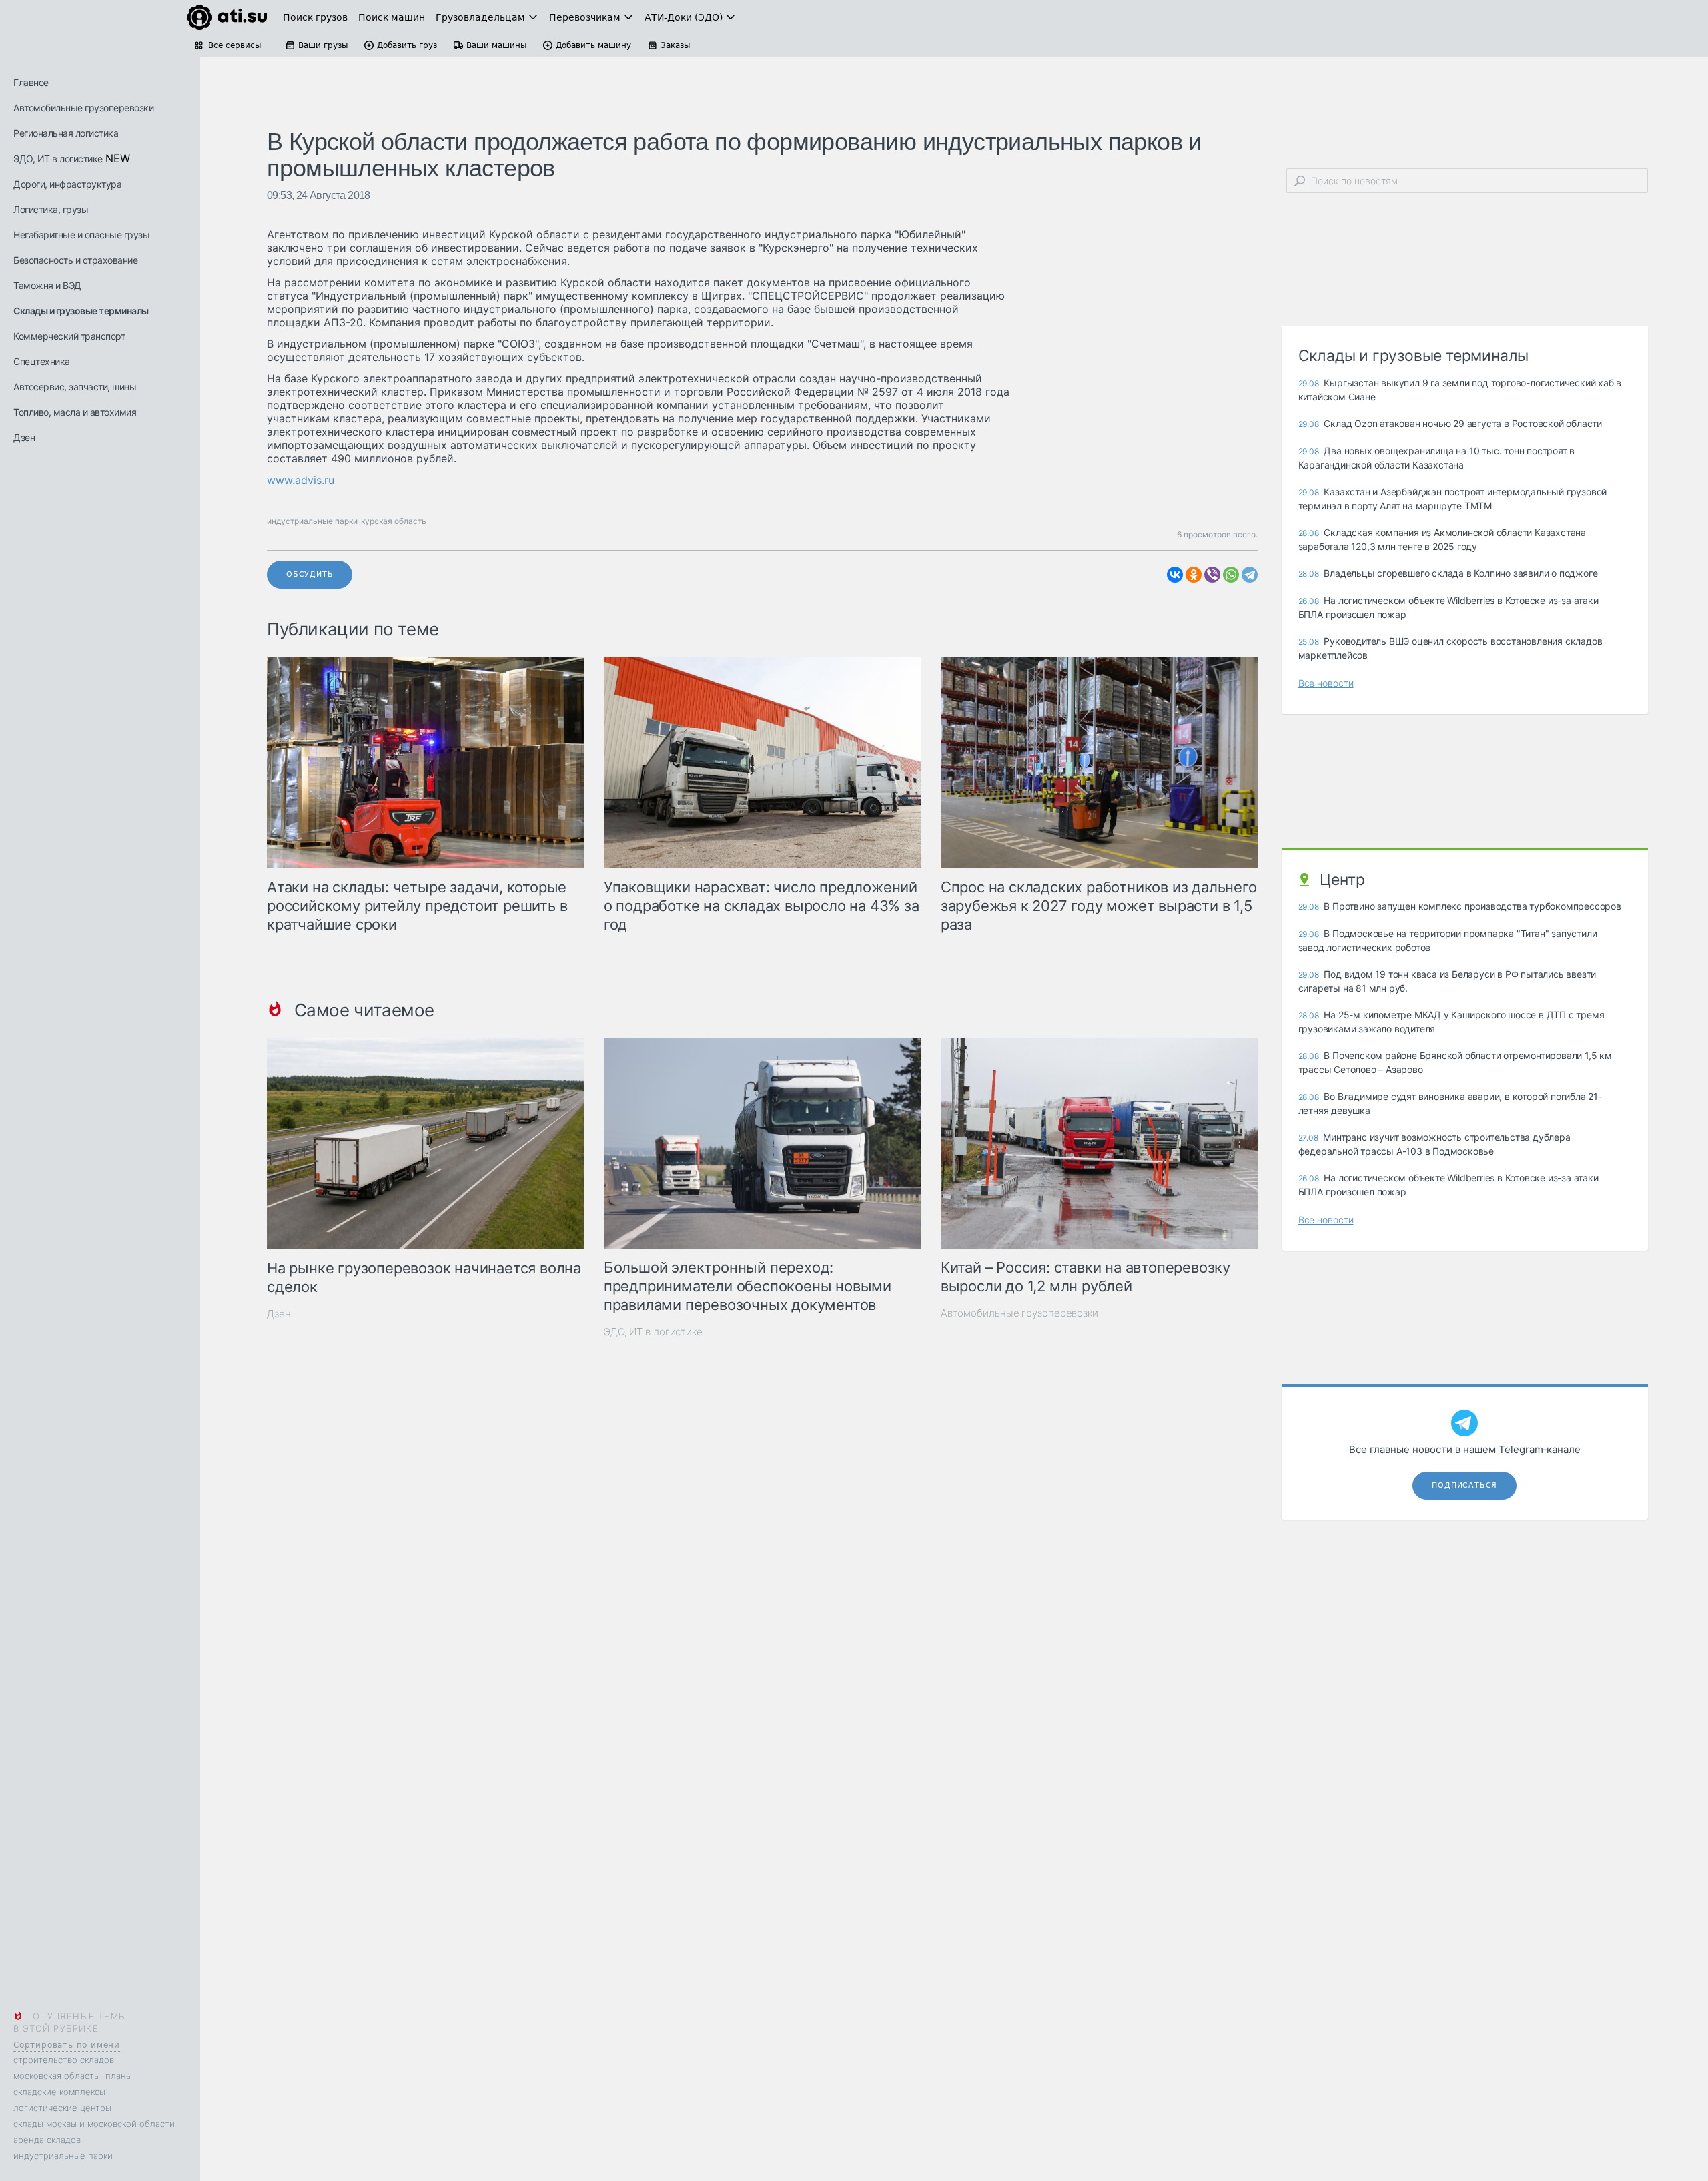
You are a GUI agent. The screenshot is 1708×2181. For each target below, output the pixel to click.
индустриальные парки (63, 2156)
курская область (394, 521)
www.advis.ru (301, 480)
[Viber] (1212, 575)
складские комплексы (59, 2092)
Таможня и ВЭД (47, 285)
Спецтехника (42, 361)
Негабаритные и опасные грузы (81, 235)
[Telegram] (1250, 575)
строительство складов (64, 2060)
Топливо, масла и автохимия (75, 412)
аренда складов (47, 2140)
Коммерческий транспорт (69, 336)
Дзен (24, 437)
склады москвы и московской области (94, 2124)
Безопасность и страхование (75, 260)
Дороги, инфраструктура (67, 184)
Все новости (1326, 683)
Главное (31, 82)
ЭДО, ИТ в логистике (58, 159)
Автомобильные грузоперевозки (83, 108)
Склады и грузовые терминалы (81, 311)
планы (119, 2076)
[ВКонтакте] (1175, 575)
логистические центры (62, 2108)
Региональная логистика (66, 133)
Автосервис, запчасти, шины (75, 387)
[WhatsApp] (1231, 575)
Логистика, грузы (51, 209)
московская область (56, 2076)
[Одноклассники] (1194, 575)
